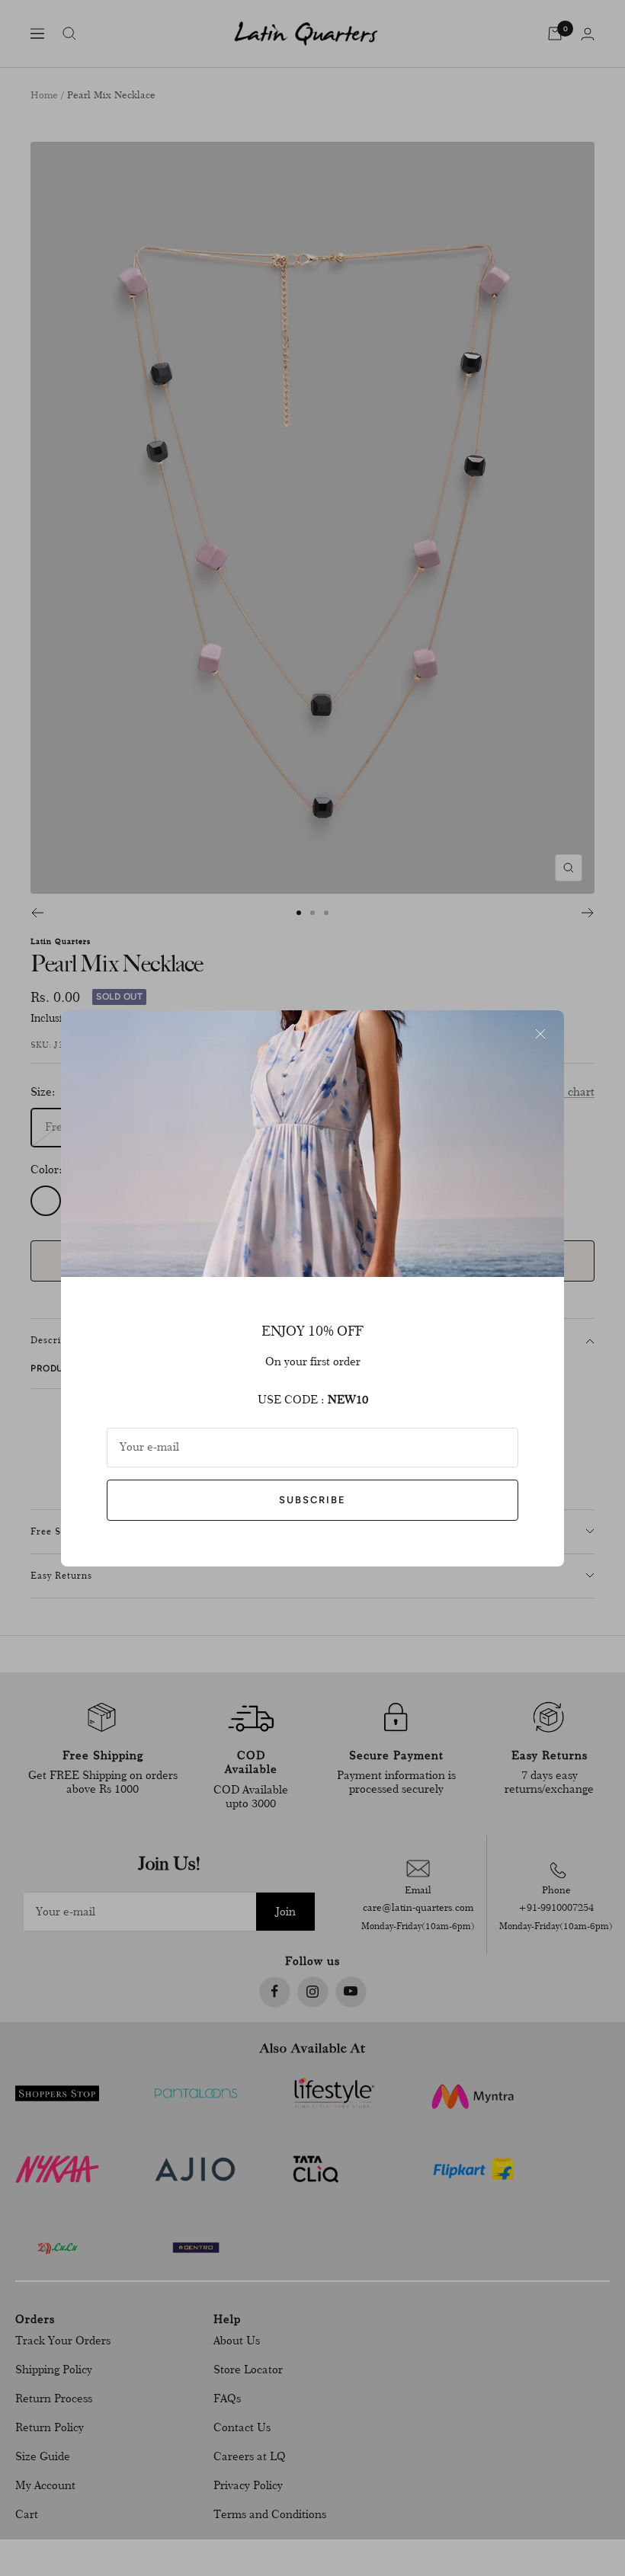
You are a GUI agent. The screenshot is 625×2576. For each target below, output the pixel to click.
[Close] (540, 1034)
